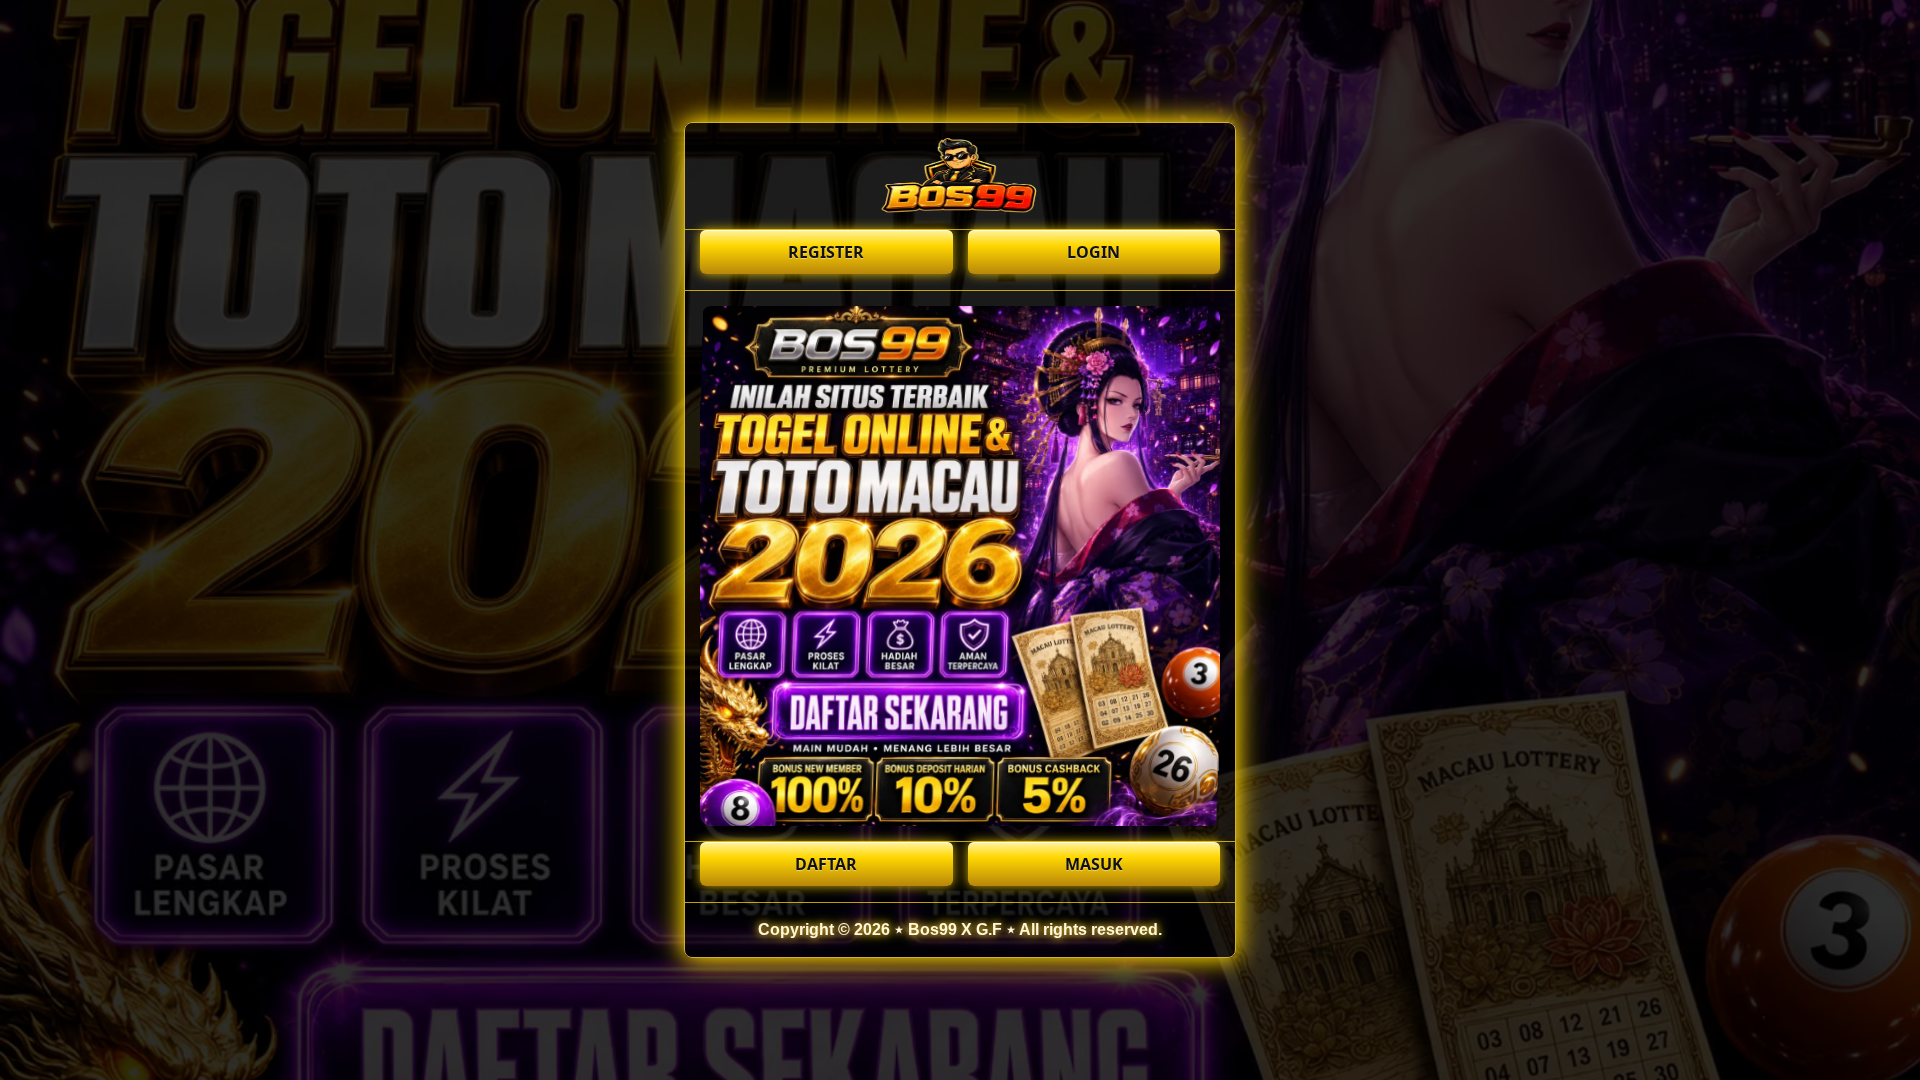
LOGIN (1093, 252)
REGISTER (826, 252)
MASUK (1094, 864)
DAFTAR (826, 864)
